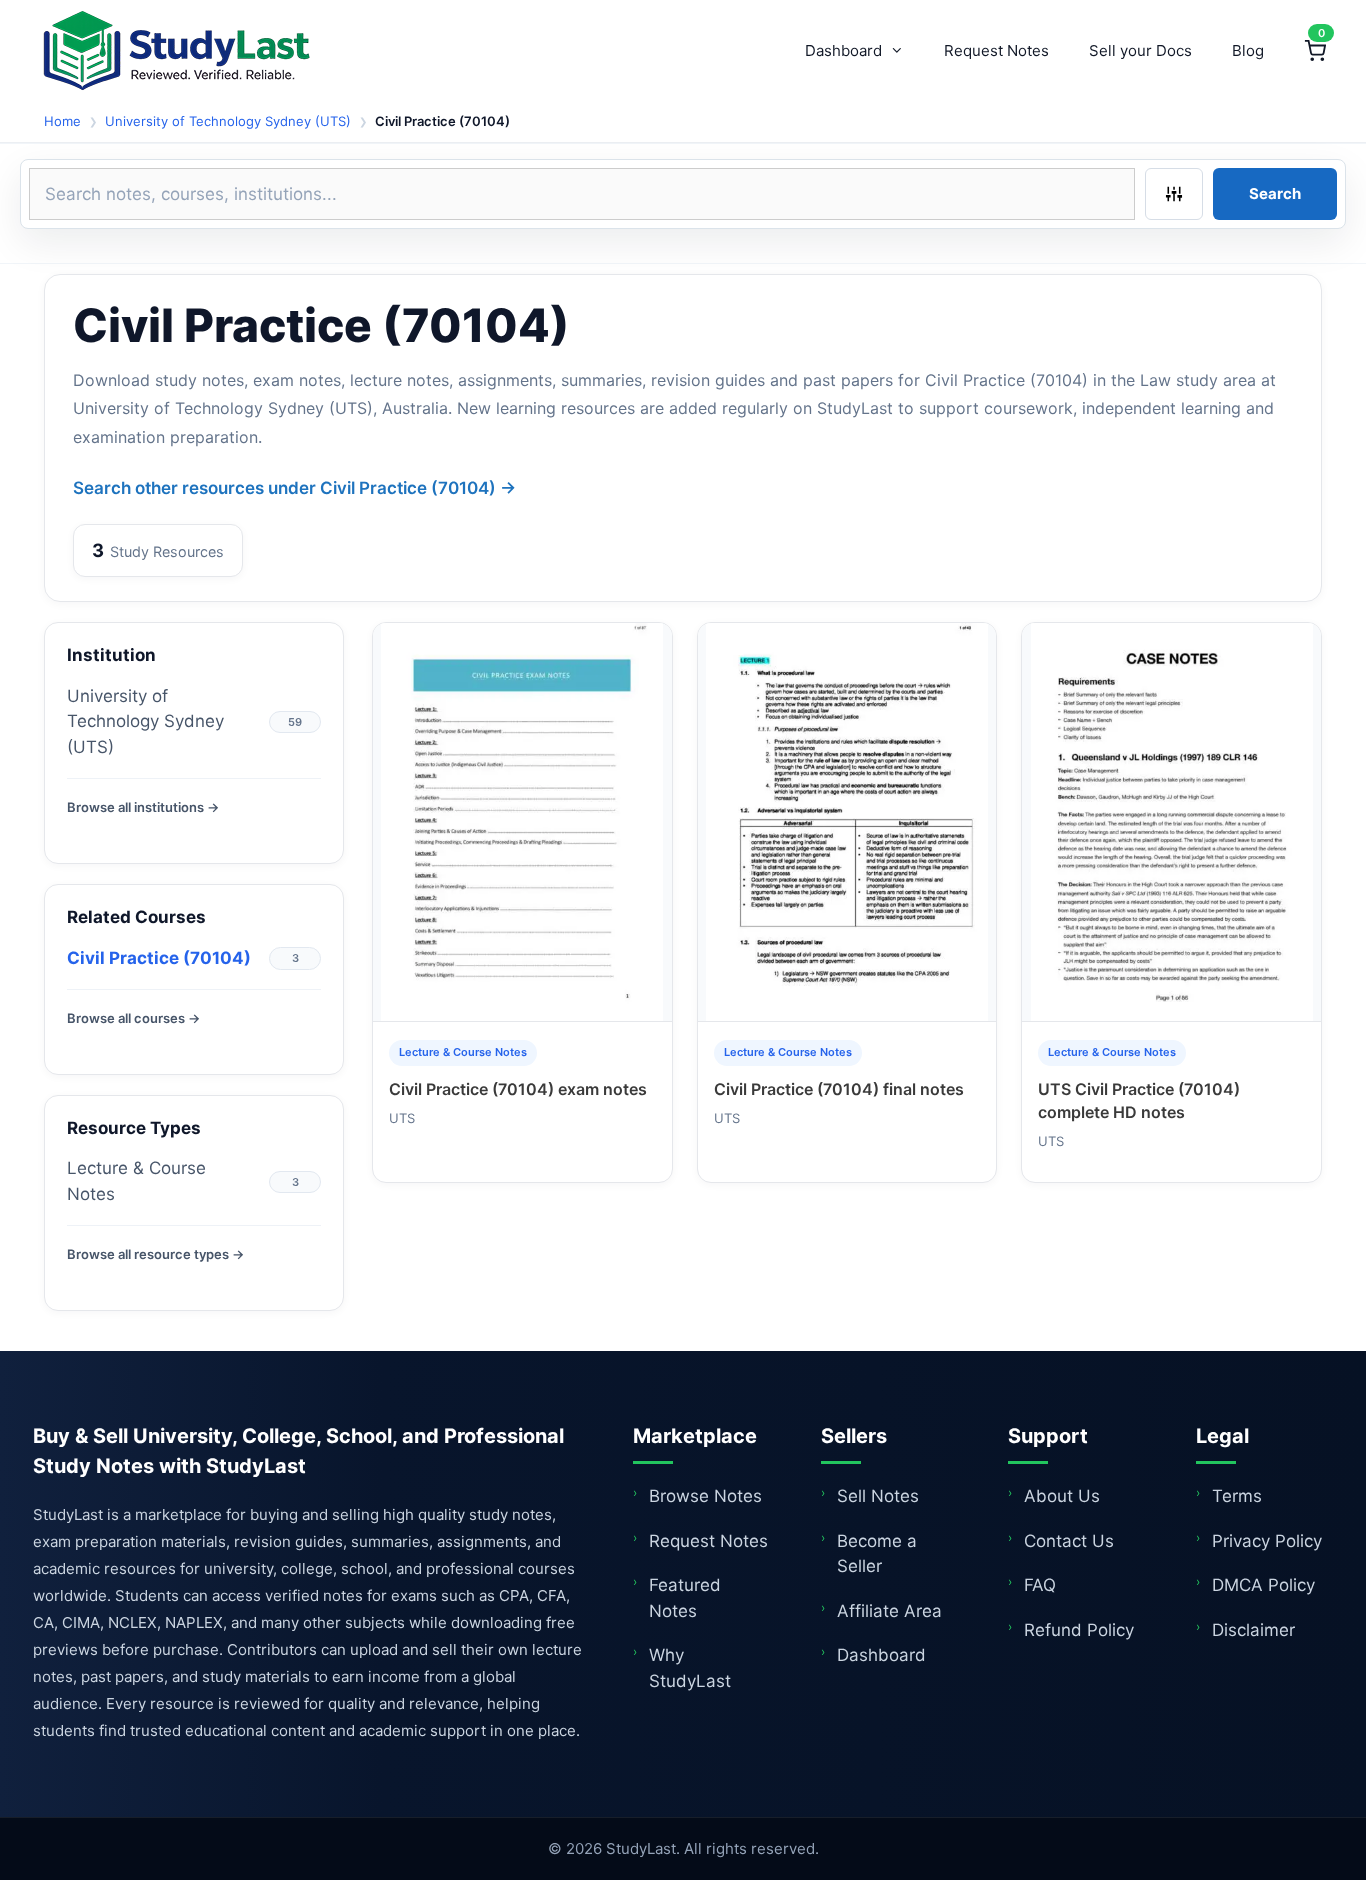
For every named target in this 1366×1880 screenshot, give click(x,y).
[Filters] (1174, 194)
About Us (1062, 1496)
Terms (1237, 1496)
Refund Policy (1079, 1630)
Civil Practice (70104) (159, 958)
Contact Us (1069, 1541)
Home (62, 121)
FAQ (1040, 1585)
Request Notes (996, 50)
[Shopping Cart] (1315, 51)
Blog (1248, 50)
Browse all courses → (133, 1018)
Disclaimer (1253, 1630)
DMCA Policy (1263, 1585)
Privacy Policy (1267, 1541)
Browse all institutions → (143, 807)
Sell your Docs (1140, 50)
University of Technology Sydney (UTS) (228, 121)
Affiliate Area (889, 1611)
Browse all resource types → (155, 1254)
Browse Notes (705, 1496)
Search (1275, 193)
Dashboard (843, 50)
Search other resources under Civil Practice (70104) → (294, 488)
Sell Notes (878, 1496)
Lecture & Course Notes (136, 1181)
